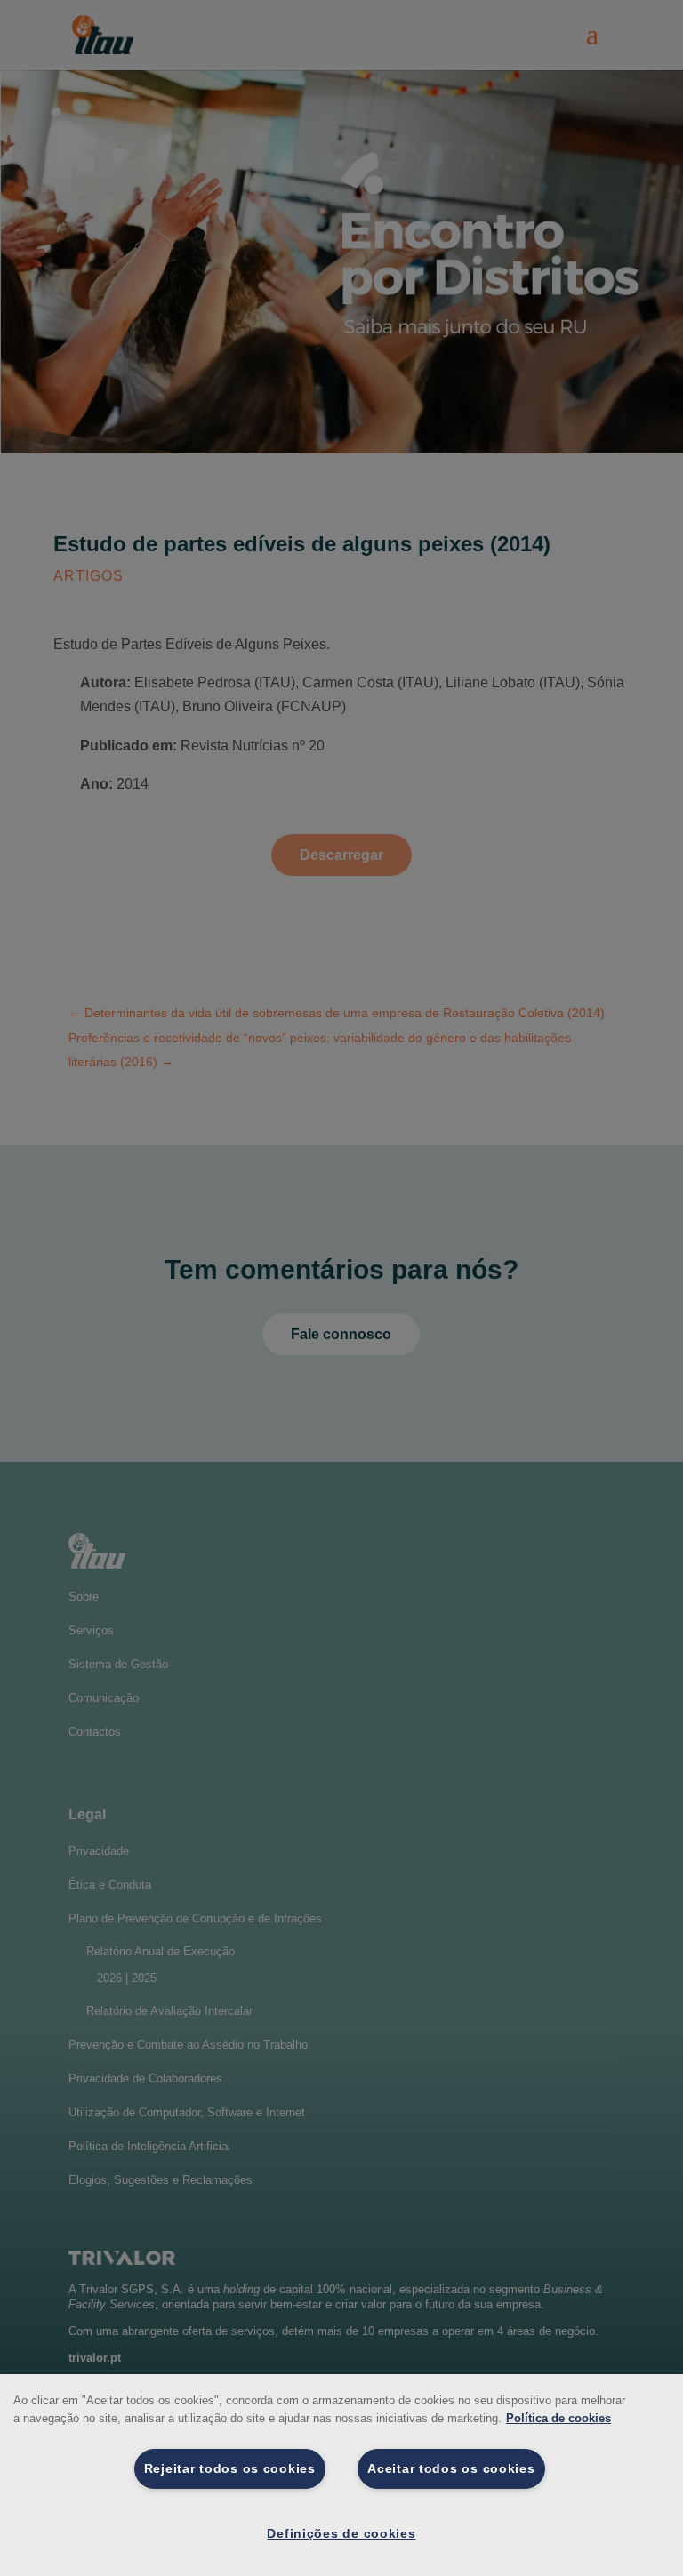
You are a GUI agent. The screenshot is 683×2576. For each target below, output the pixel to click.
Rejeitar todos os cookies (230, 2468)
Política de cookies (558, 2418)
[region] (341, 2475)
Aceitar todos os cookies (451, 2468)
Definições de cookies (341, 2533)
